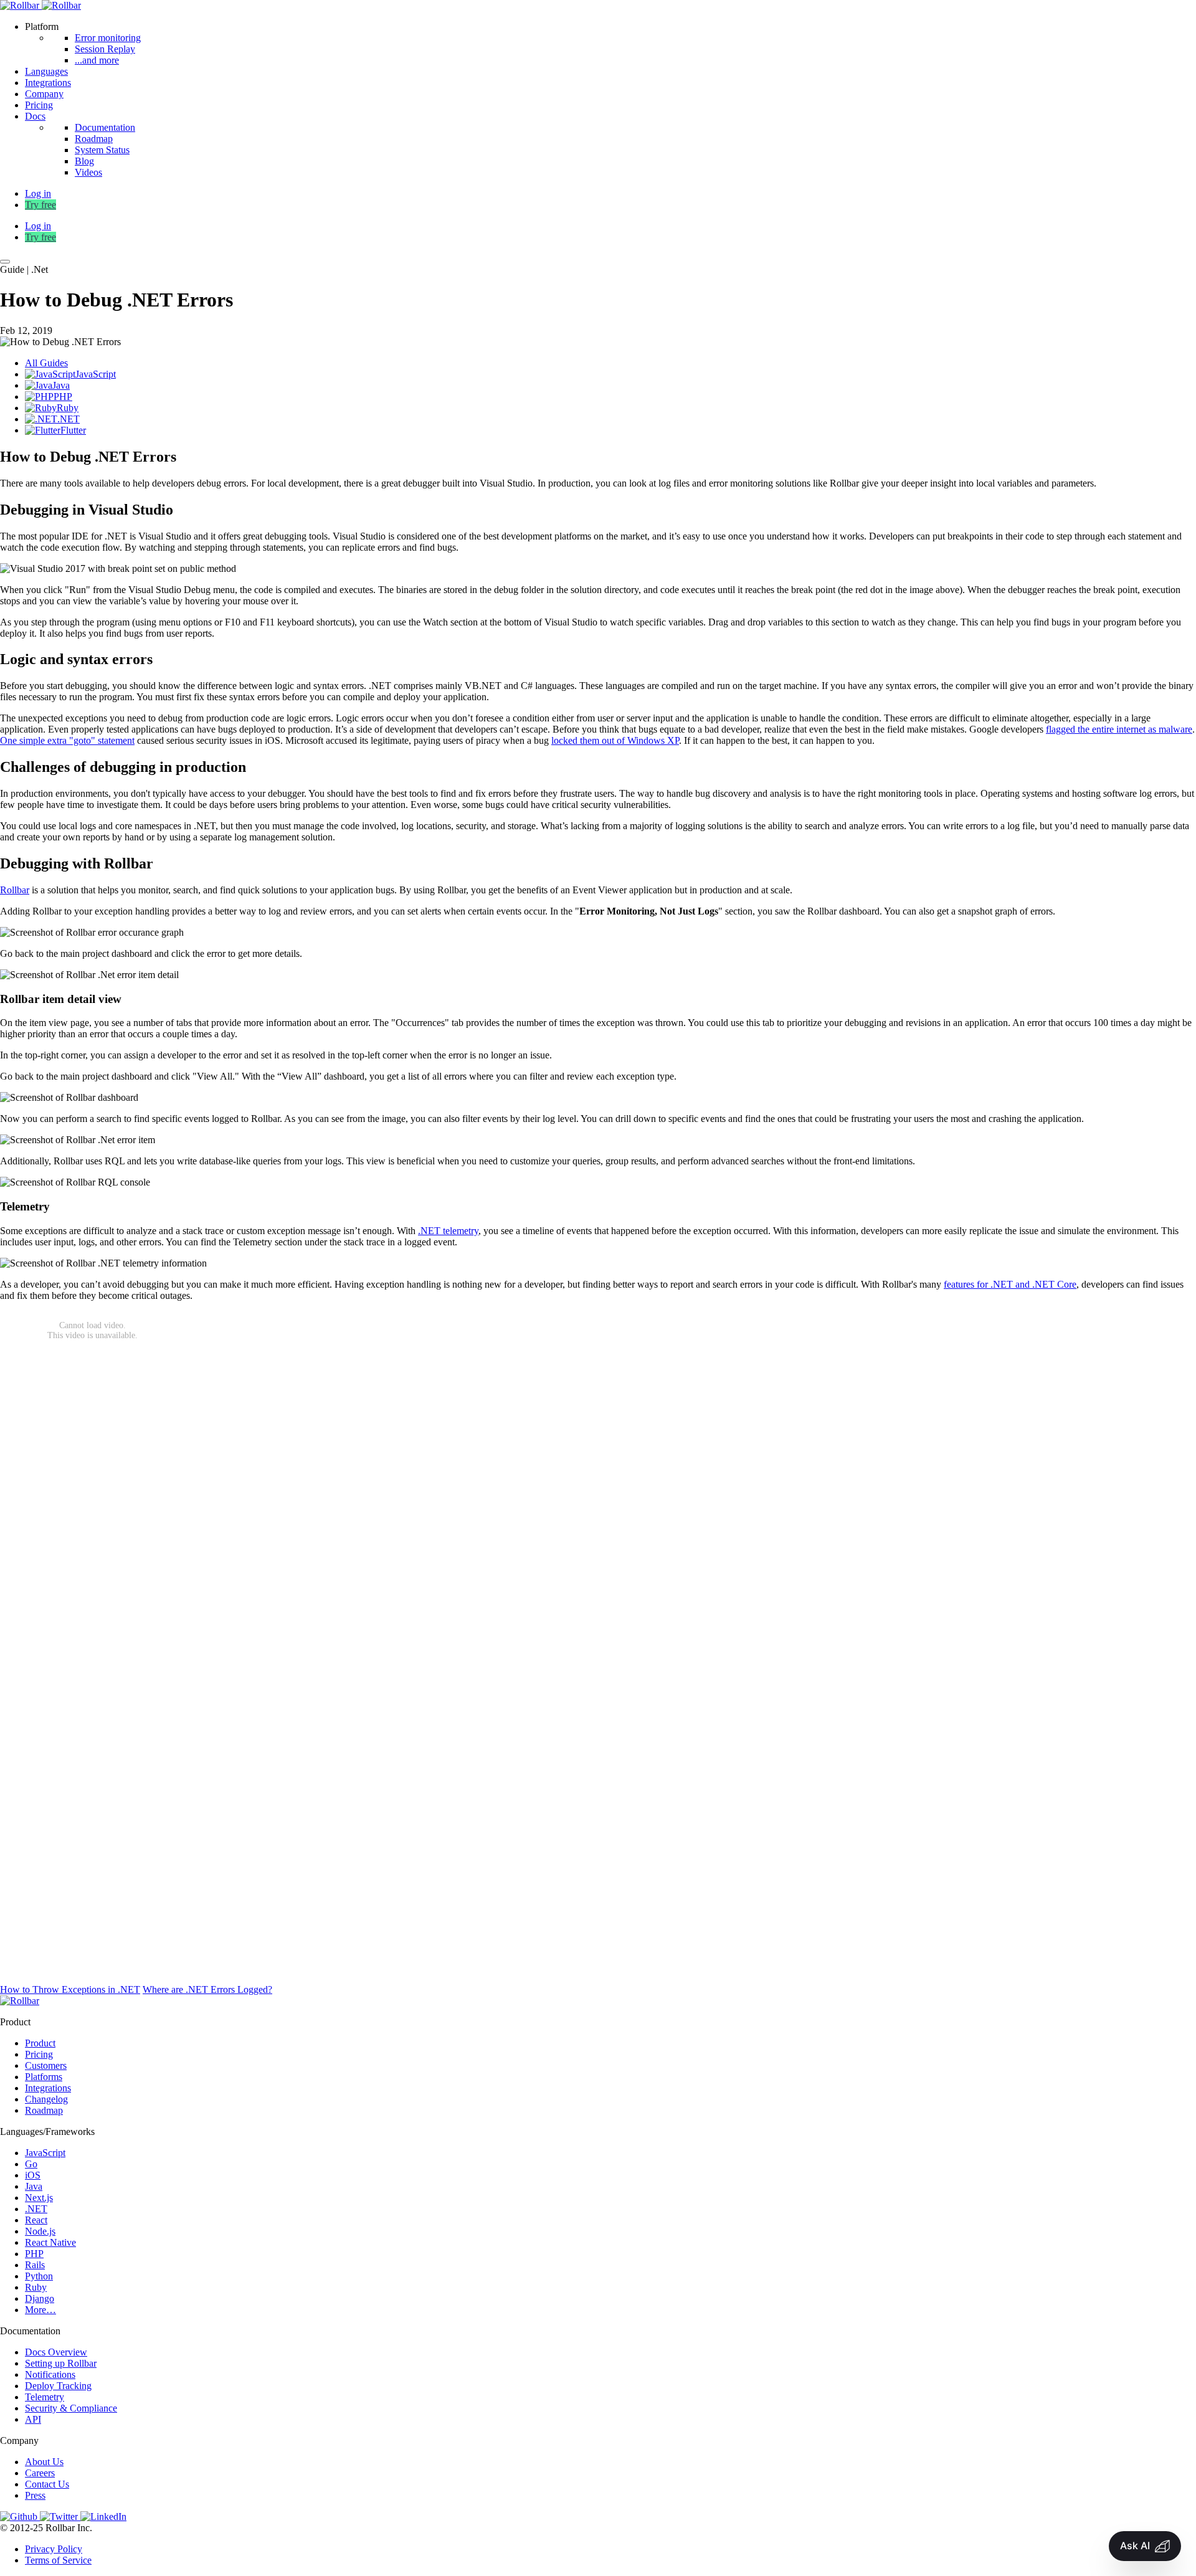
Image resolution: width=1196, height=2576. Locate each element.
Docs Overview (56, 2352)
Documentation (105, 127)
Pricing (39, 105)
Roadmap (94, 139)
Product (40, 2043)
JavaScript (45, 2153)
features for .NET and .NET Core (1010, 1284)
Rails (35, 2265)
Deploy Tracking (58, 2386)
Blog (84, 161)
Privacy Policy (54, 2549)
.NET (36, 2209)
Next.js (39, 2198)
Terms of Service (58, 2560)
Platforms (44, 2077)
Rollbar (15, 890)
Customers (46, 2065)
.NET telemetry (448, 1231)
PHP (34, 2254)
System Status (102, 150)
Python (39, 2276)
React (36, 2220)
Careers (40, 2473)
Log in (38, 226)
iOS (33, 2175)
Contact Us (47, 2484)
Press (35, 2495)
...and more (97, 60)
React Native (50, 2242)
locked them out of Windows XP (615, 740)
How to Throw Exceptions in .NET (70, 1989)
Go (31, 2164)
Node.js (40, 2231)
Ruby (36, 2287)
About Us (44, 2462)
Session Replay (105, 49)
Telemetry (45, 2397)
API (33, 2419)
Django (40, 2298)
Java (34, 2186)
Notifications (50, 2374)
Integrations (48, 83)
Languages (46, 71)
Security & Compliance (71, 2408)
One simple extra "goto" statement (67, 740)
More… (40, 2310)
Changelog (46, 2099)
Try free (40, 205)
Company (44, 94)
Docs (35, 116)
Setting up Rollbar (61, 2363)
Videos (88, 172)
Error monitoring (108, 38)
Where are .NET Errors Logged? (207, 1989)
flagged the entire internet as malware (1119, 729)
